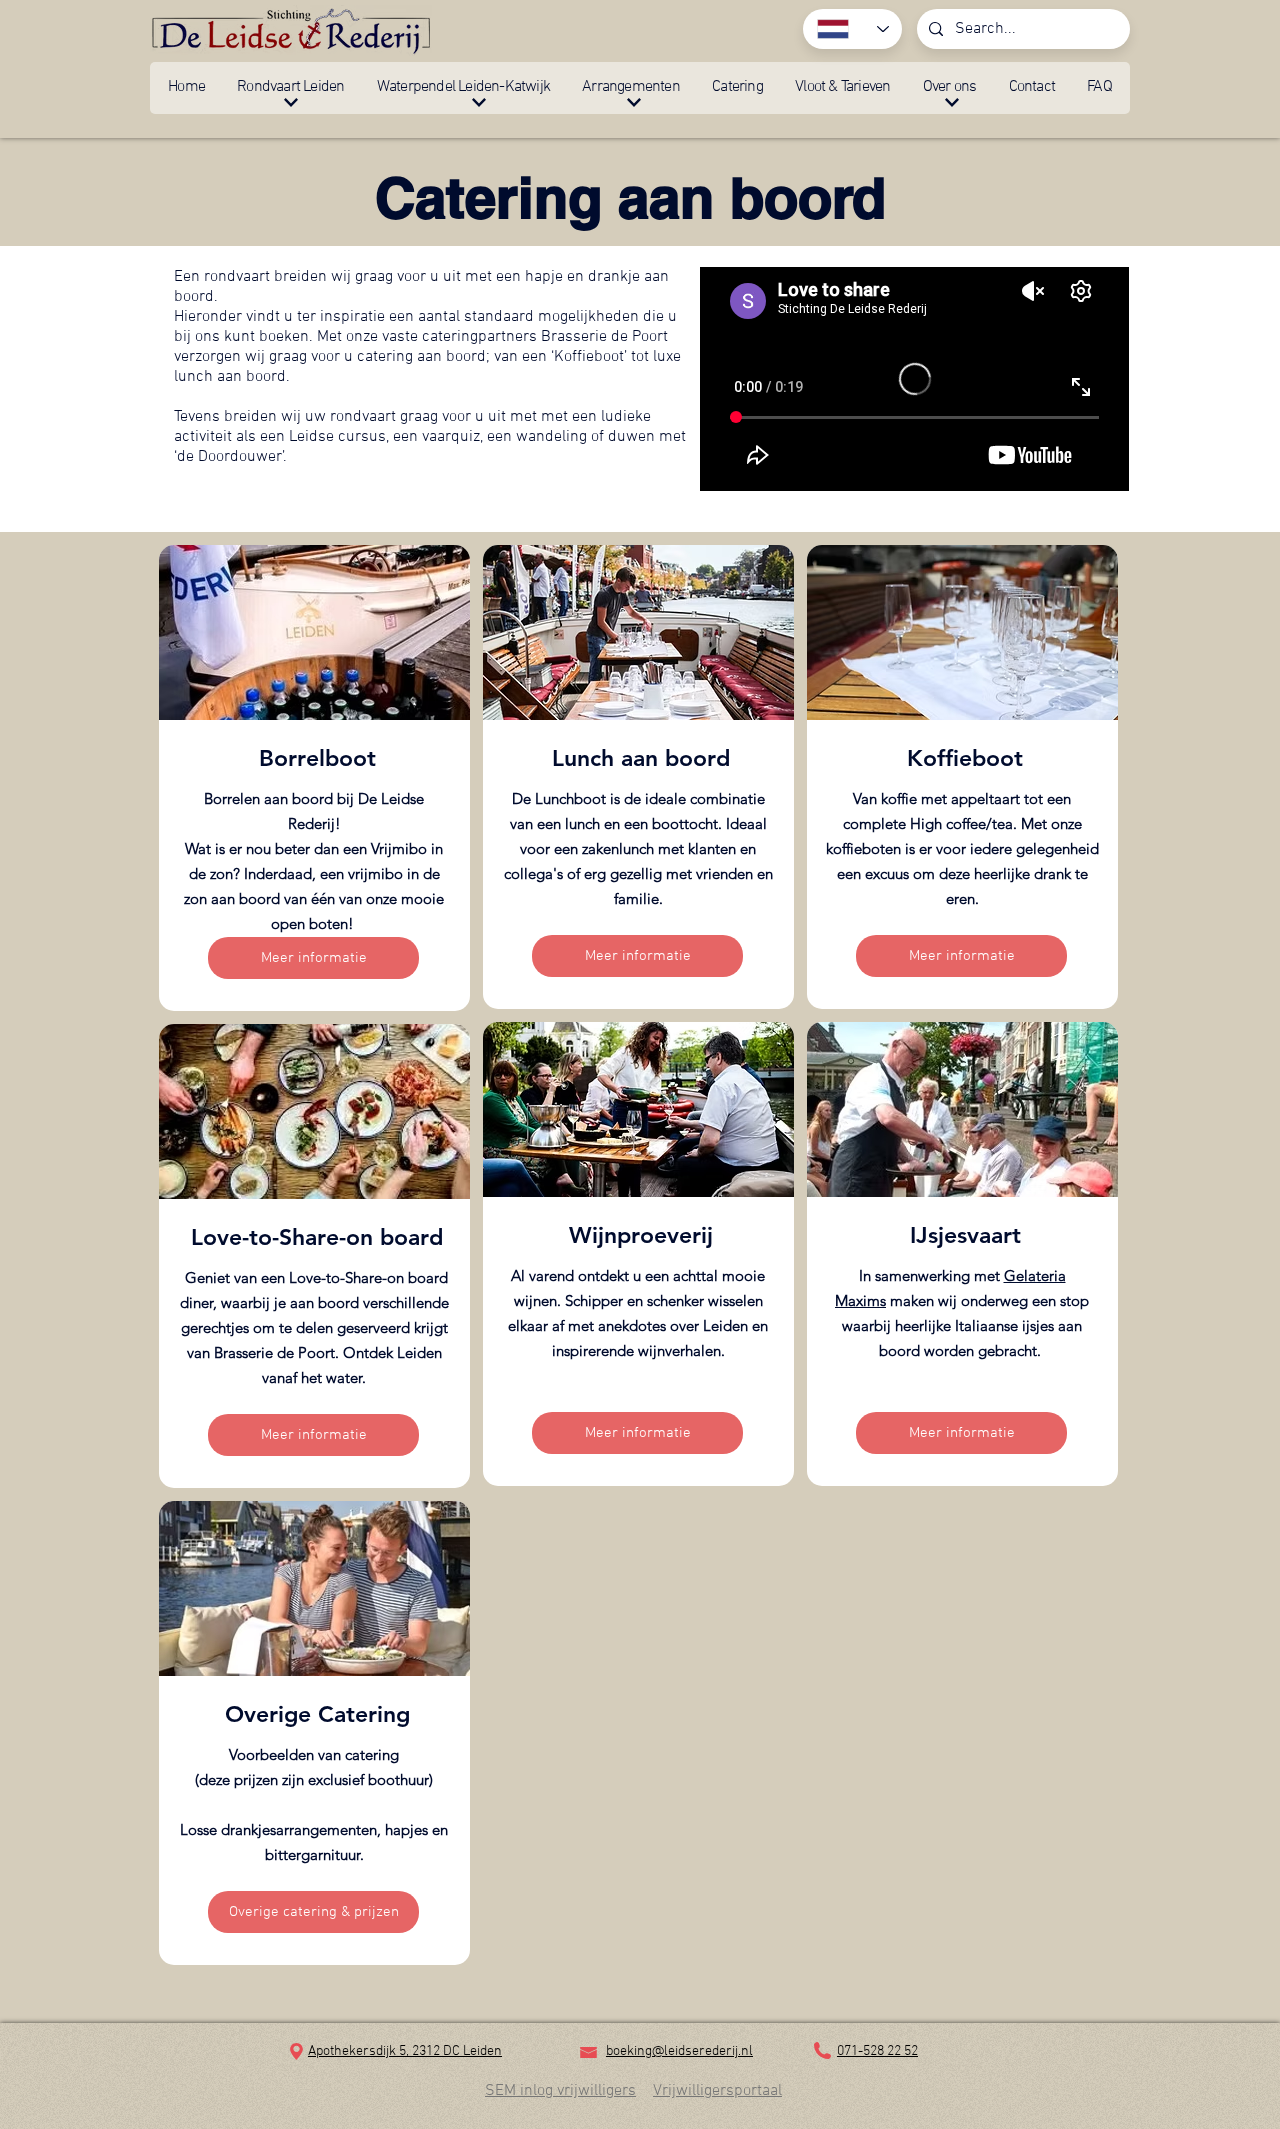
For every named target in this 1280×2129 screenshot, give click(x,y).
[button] (291, 88)
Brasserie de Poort (604, 337)
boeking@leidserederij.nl (679, 2051)
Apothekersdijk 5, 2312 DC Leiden (405, 2051)
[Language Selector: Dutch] (852, 29)
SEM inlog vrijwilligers (560, 2091)
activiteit (205, 437)
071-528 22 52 (877, 2051)
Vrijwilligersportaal (717, 2091)
